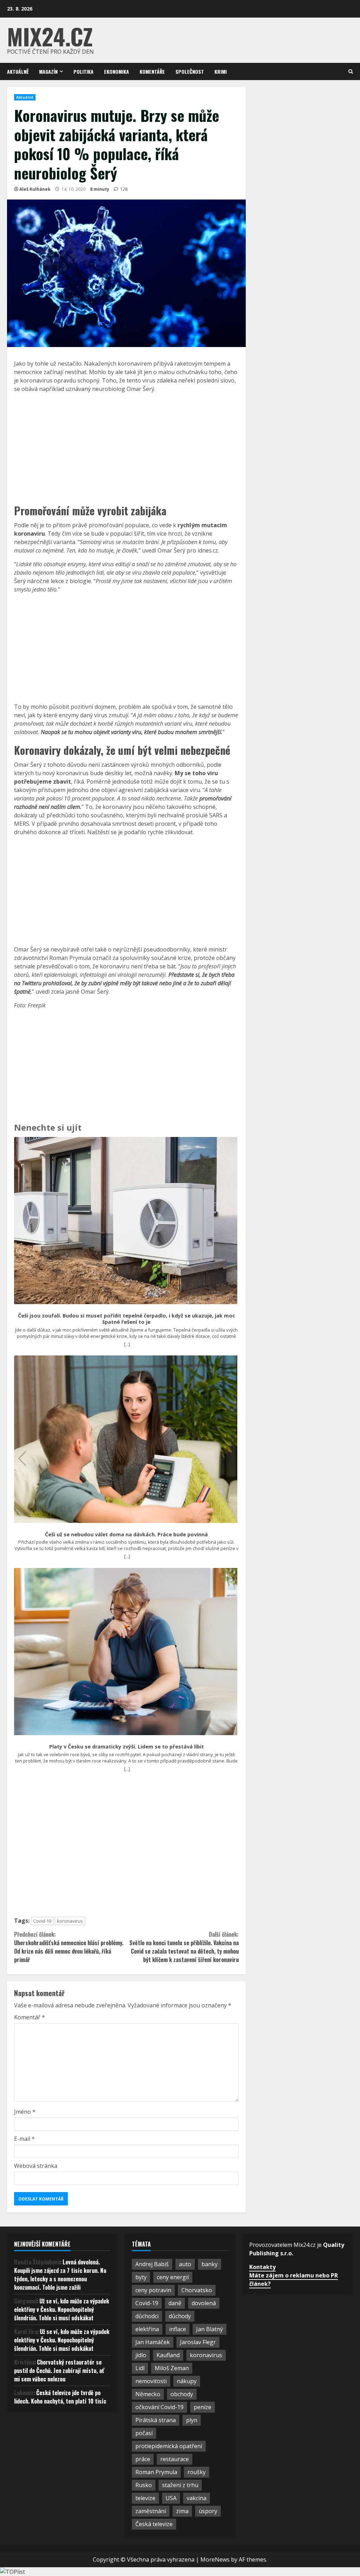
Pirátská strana (156, 2420)
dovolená (204, 2303)
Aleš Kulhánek (35, 189)
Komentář (30, 2017)
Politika (83, 71)
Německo (148, 2394)
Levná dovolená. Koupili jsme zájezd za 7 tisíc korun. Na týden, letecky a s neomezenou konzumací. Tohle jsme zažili (60, 2275)
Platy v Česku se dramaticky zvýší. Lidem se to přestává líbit (127, 1747)
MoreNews (215, 2559)
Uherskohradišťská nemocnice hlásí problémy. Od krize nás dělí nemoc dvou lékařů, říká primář (69, 1947)
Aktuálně (18, 71)
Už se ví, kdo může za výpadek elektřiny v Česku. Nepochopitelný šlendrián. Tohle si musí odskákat (62, 2309)
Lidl (140, 2368)
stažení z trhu (180, 2485)
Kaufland (168, 2355)
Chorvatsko (197, 2290)
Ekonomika (117, 71)
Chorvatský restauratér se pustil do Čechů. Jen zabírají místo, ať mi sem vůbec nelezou (59, 2371)
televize (145, 2498)
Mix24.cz (50, 36)
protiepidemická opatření (169, 2446)
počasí (144, 2433)
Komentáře (152, 71)
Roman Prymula (156, 2472)
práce (143, 2459)
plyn (192, 2420)
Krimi (221, 71)
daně (175, 2303)
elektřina (147, 2329)
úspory (208, 2511)
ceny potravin (153, 2290)
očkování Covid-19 (159, 2407)
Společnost (190, 71)
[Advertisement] (126, 447)
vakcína (197, 2498)
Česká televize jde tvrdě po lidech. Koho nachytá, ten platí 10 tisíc (60, 2397)
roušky (197, 2472)
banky (210, 2264)
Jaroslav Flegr (198, 2342)
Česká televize (154, 2524)
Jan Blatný (210, 2329)
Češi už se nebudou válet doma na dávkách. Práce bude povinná (126, 1535)
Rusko (144, 2485)
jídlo (141, 2355)
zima (182, 2511)
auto (185, 2264)
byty (141, 2277)
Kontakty (262, 2267)
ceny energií (173, 2277)
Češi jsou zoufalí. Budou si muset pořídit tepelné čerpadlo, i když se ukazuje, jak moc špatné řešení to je (127, 1319)
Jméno (25, 2112)
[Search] (351, 71)
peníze (202, 2407)
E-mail (24, 2139)
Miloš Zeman (172, 2368)
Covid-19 (42, 1921)
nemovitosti (151, 2381)
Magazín (48, 71)
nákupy (187, 2381)
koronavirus (70, 1921)
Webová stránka (36, 2166)
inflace (178, 2329)
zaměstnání (151, 2511)
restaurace (175, 2459)
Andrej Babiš (152, 2264)
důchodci (147, 2316)
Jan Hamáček (153, 2342)
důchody (180, 2316)
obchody (182, 2394)
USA (171, 2498)
